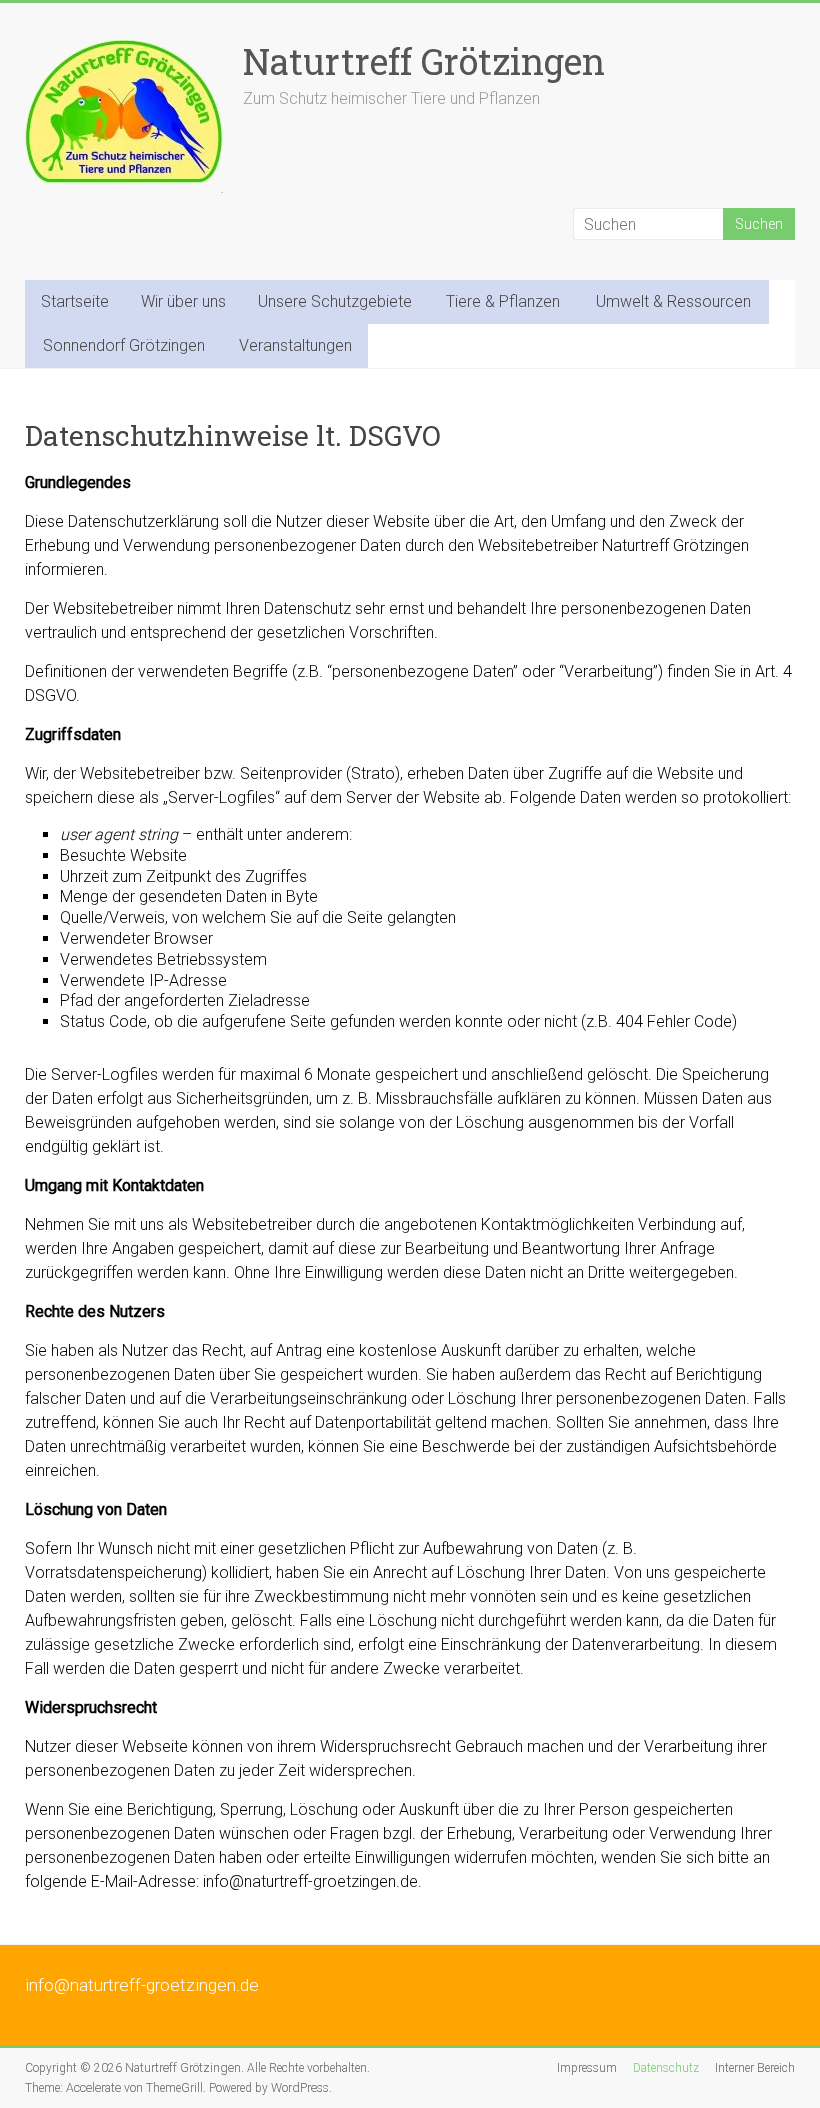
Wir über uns (183, 301)
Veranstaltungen (295, 345)
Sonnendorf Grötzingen (124, 345)
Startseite (75, 301)
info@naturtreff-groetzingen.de (142, 1985)
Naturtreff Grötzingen (424, 61)
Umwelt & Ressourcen (673, 301)
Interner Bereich (755, 2068)
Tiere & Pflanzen (503, 301)
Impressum (587, 2068)
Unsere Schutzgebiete (335, 301)
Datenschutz (666, 2068)
